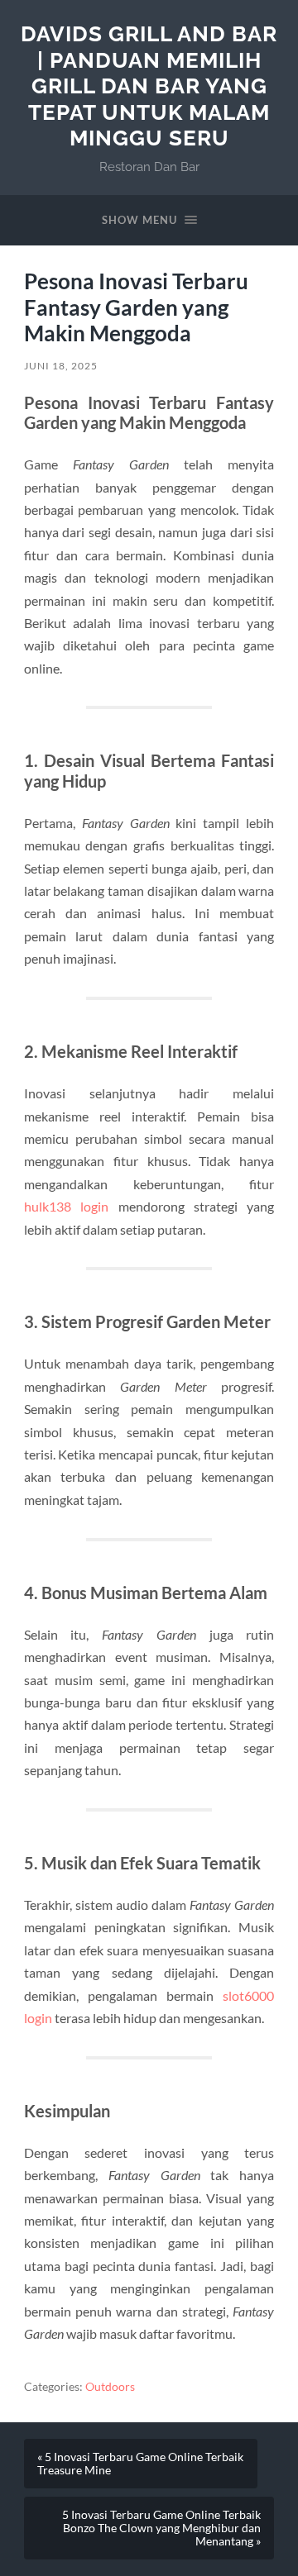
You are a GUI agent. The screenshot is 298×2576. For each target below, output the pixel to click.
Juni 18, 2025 (61, 366)
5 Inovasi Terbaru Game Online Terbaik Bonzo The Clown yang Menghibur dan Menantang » (161, 2528)
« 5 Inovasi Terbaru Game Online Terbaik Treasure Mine (140, 2464)
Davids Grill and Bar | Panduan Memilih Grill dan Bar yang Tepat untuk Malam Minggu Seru (149, 86)
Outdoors (110, 2387)
